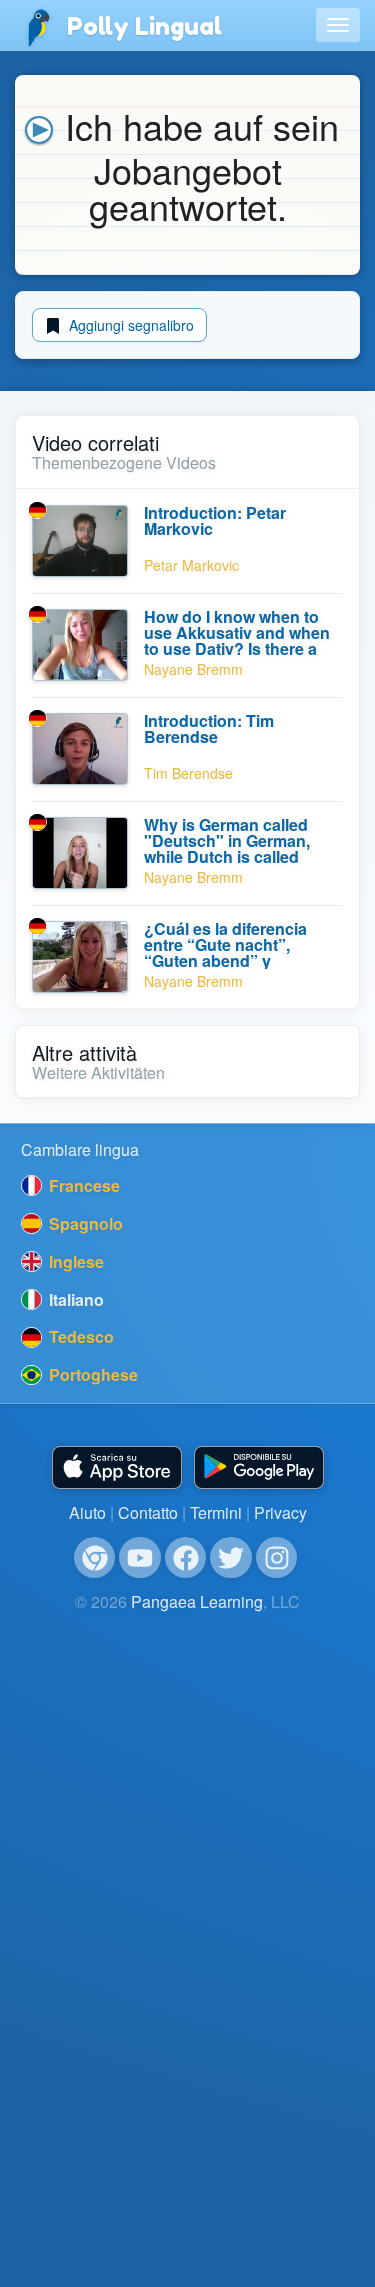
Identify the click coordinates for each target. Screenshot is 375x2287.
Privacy (280, 1512)
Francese (82, 1185)
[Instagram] (277, 1558)
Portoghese (91, 1374)
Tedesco (79, 1336)
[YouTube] (140, 1558)
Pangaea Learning (197, 1601)
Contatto (148, 1512)
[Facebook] (186, 1558)
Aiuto (87, 1512)
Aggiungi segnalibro (129, 325)
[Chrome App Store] (95, 1558)
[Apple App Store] (117, 1467)
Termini (216, 1512)
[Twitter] (231, 1558)
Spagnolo (84, 1223)
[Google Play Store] (259, 1467)
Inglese (74, 1261)
